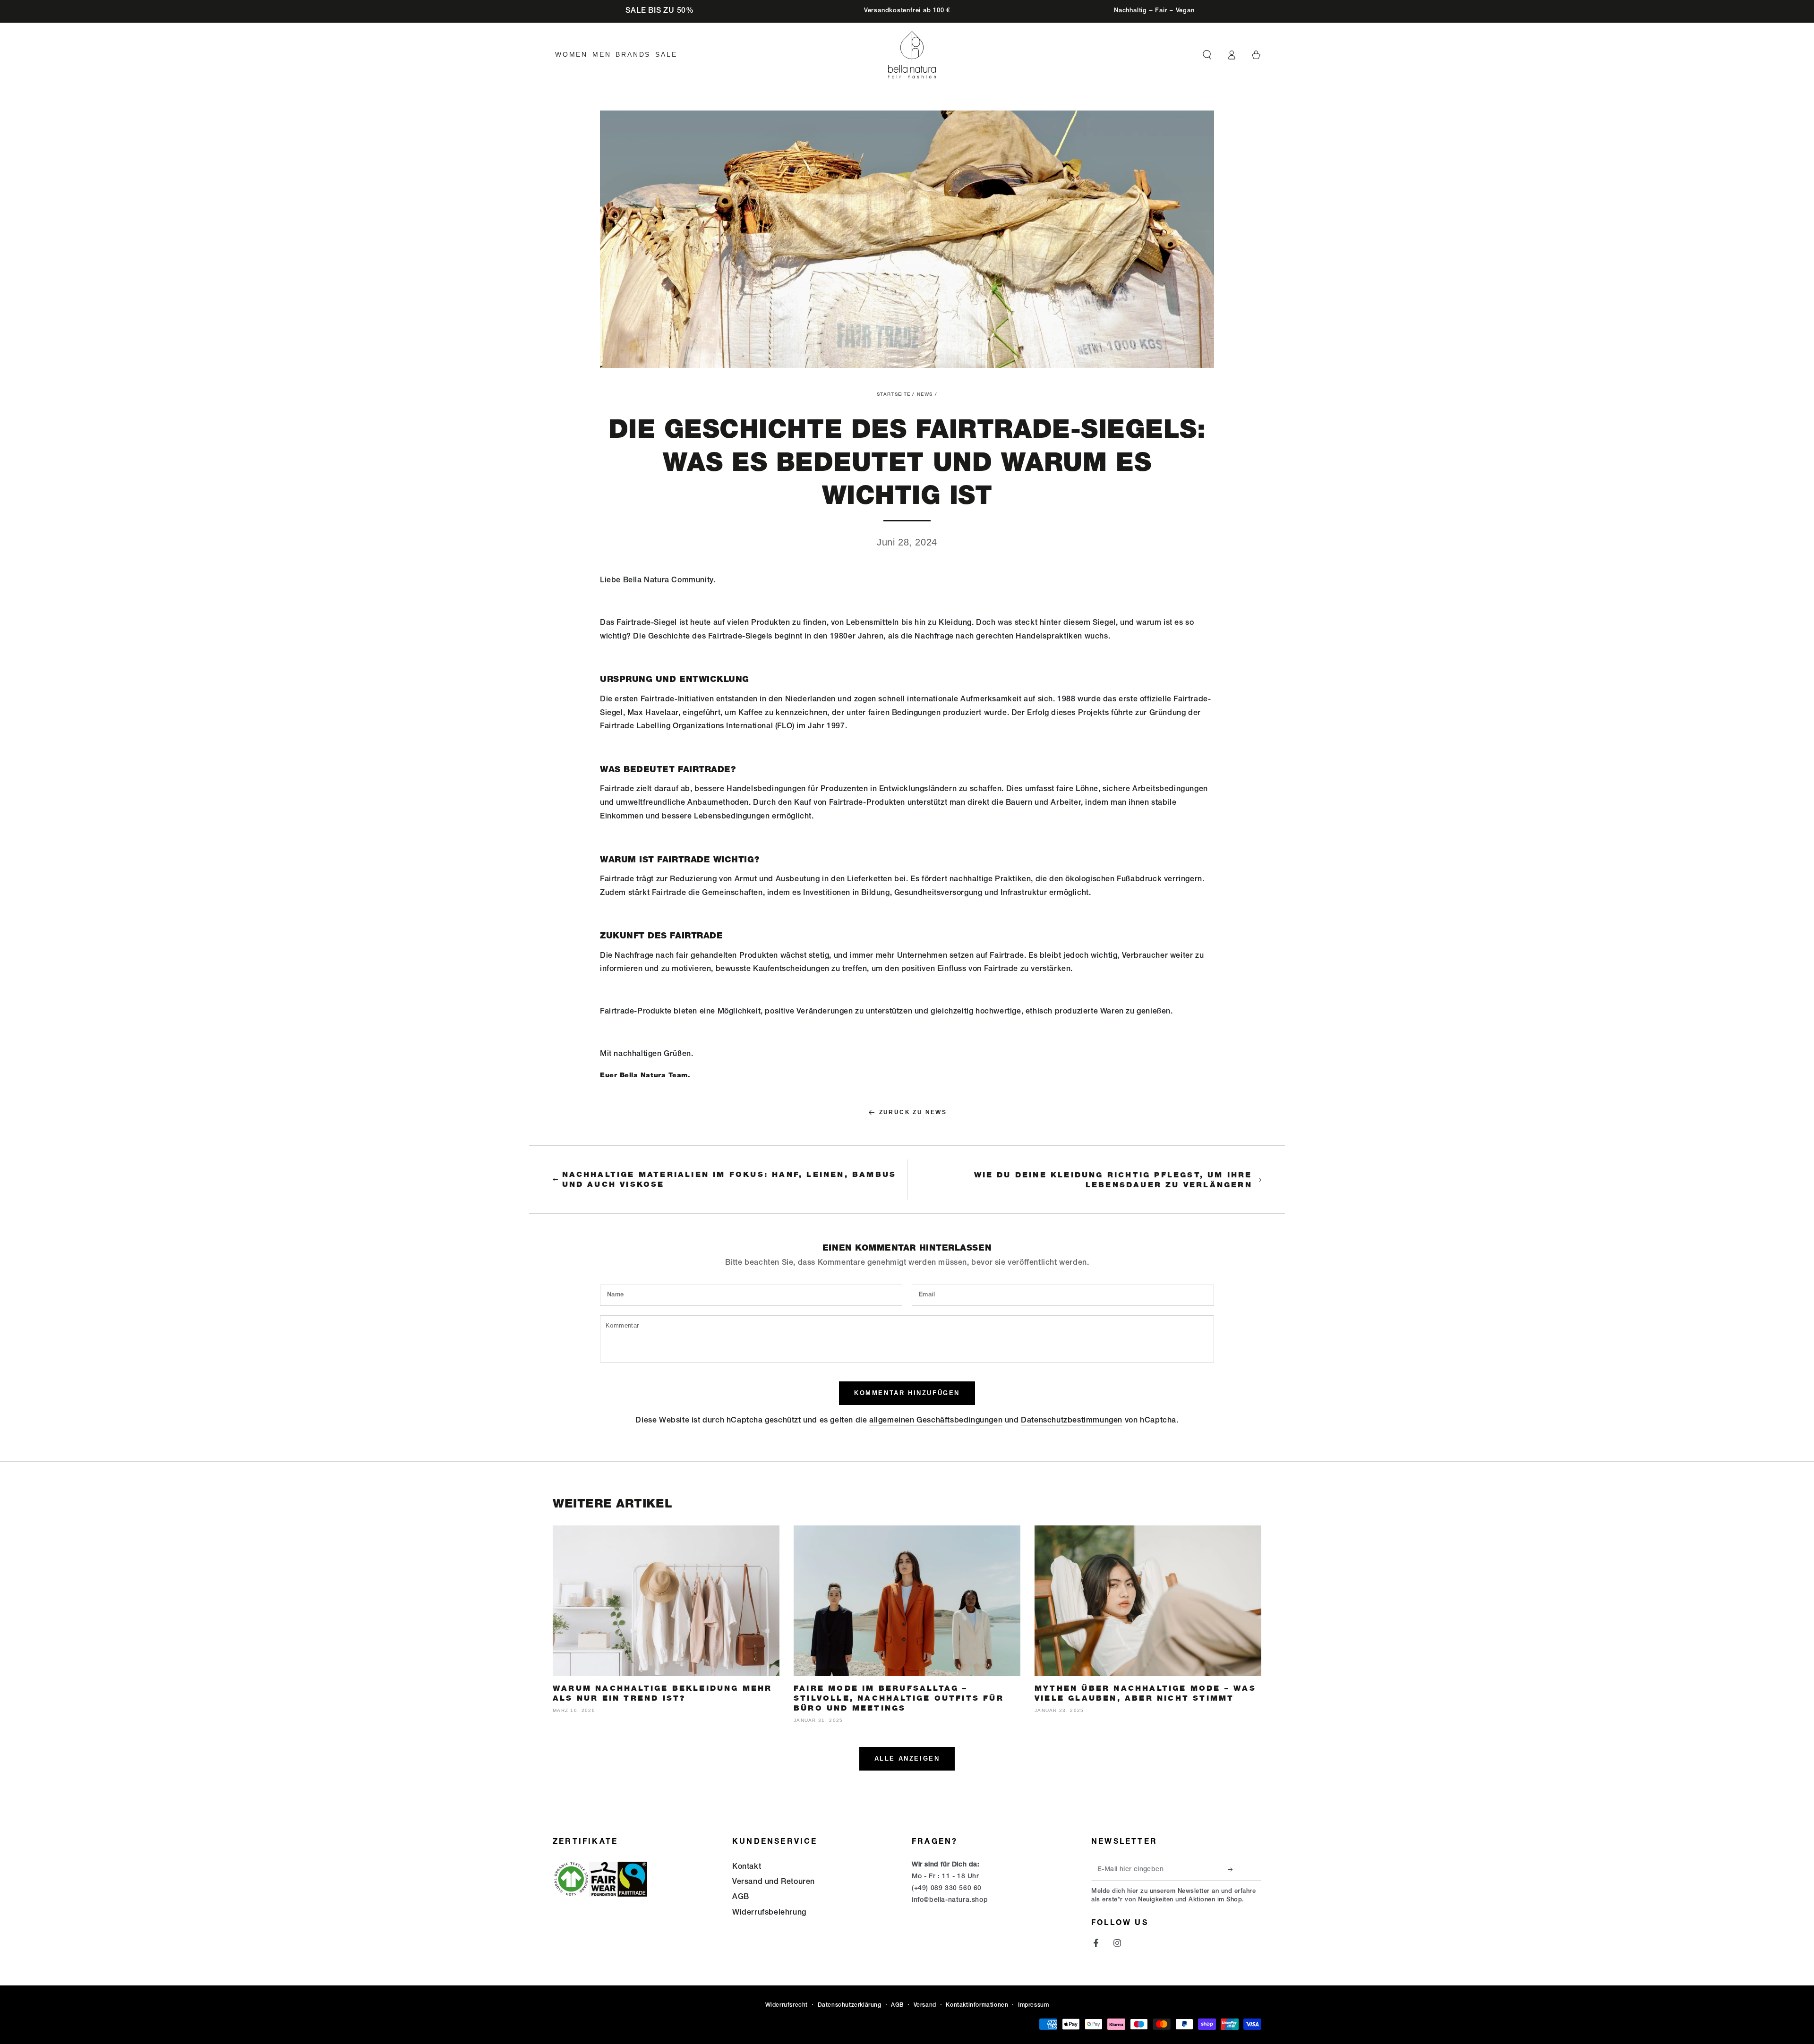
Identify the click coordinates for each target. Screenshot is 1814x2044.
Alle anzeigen (907, 1759)
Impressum (1033, 2005)
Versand (925, 2005)
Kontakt (747, 1867)
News (925, 395)
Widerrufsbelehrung (769, 1913)
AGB (741, 1898)
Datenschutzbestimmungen (1072, 1421)
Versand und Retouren (774, 1882)
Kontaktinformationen (977, 2005)
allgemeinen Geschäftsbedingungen (936, 1421)
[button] (1207, 55)
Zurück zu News (913, 1112)
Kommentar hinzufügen (907, 1393)
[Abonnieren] (1233, 1870)
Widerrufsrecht (787, 2005)
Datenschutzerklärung (850, 2005)
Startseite (894, 395)
